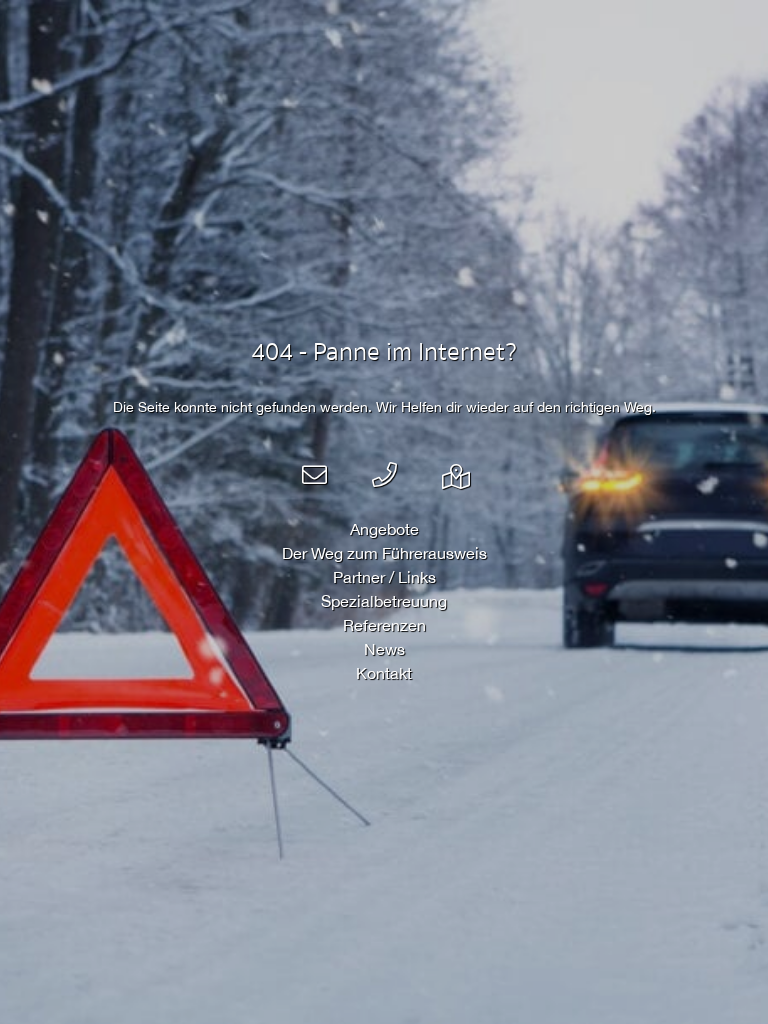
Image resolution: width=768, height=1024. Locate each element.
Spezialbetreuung (384, 601)
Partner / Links (384, 577)
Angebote (384, 529)
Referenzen (384, 625)
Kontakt (384, 673)
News (384, 649)
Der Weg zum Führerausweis (384, 553)
